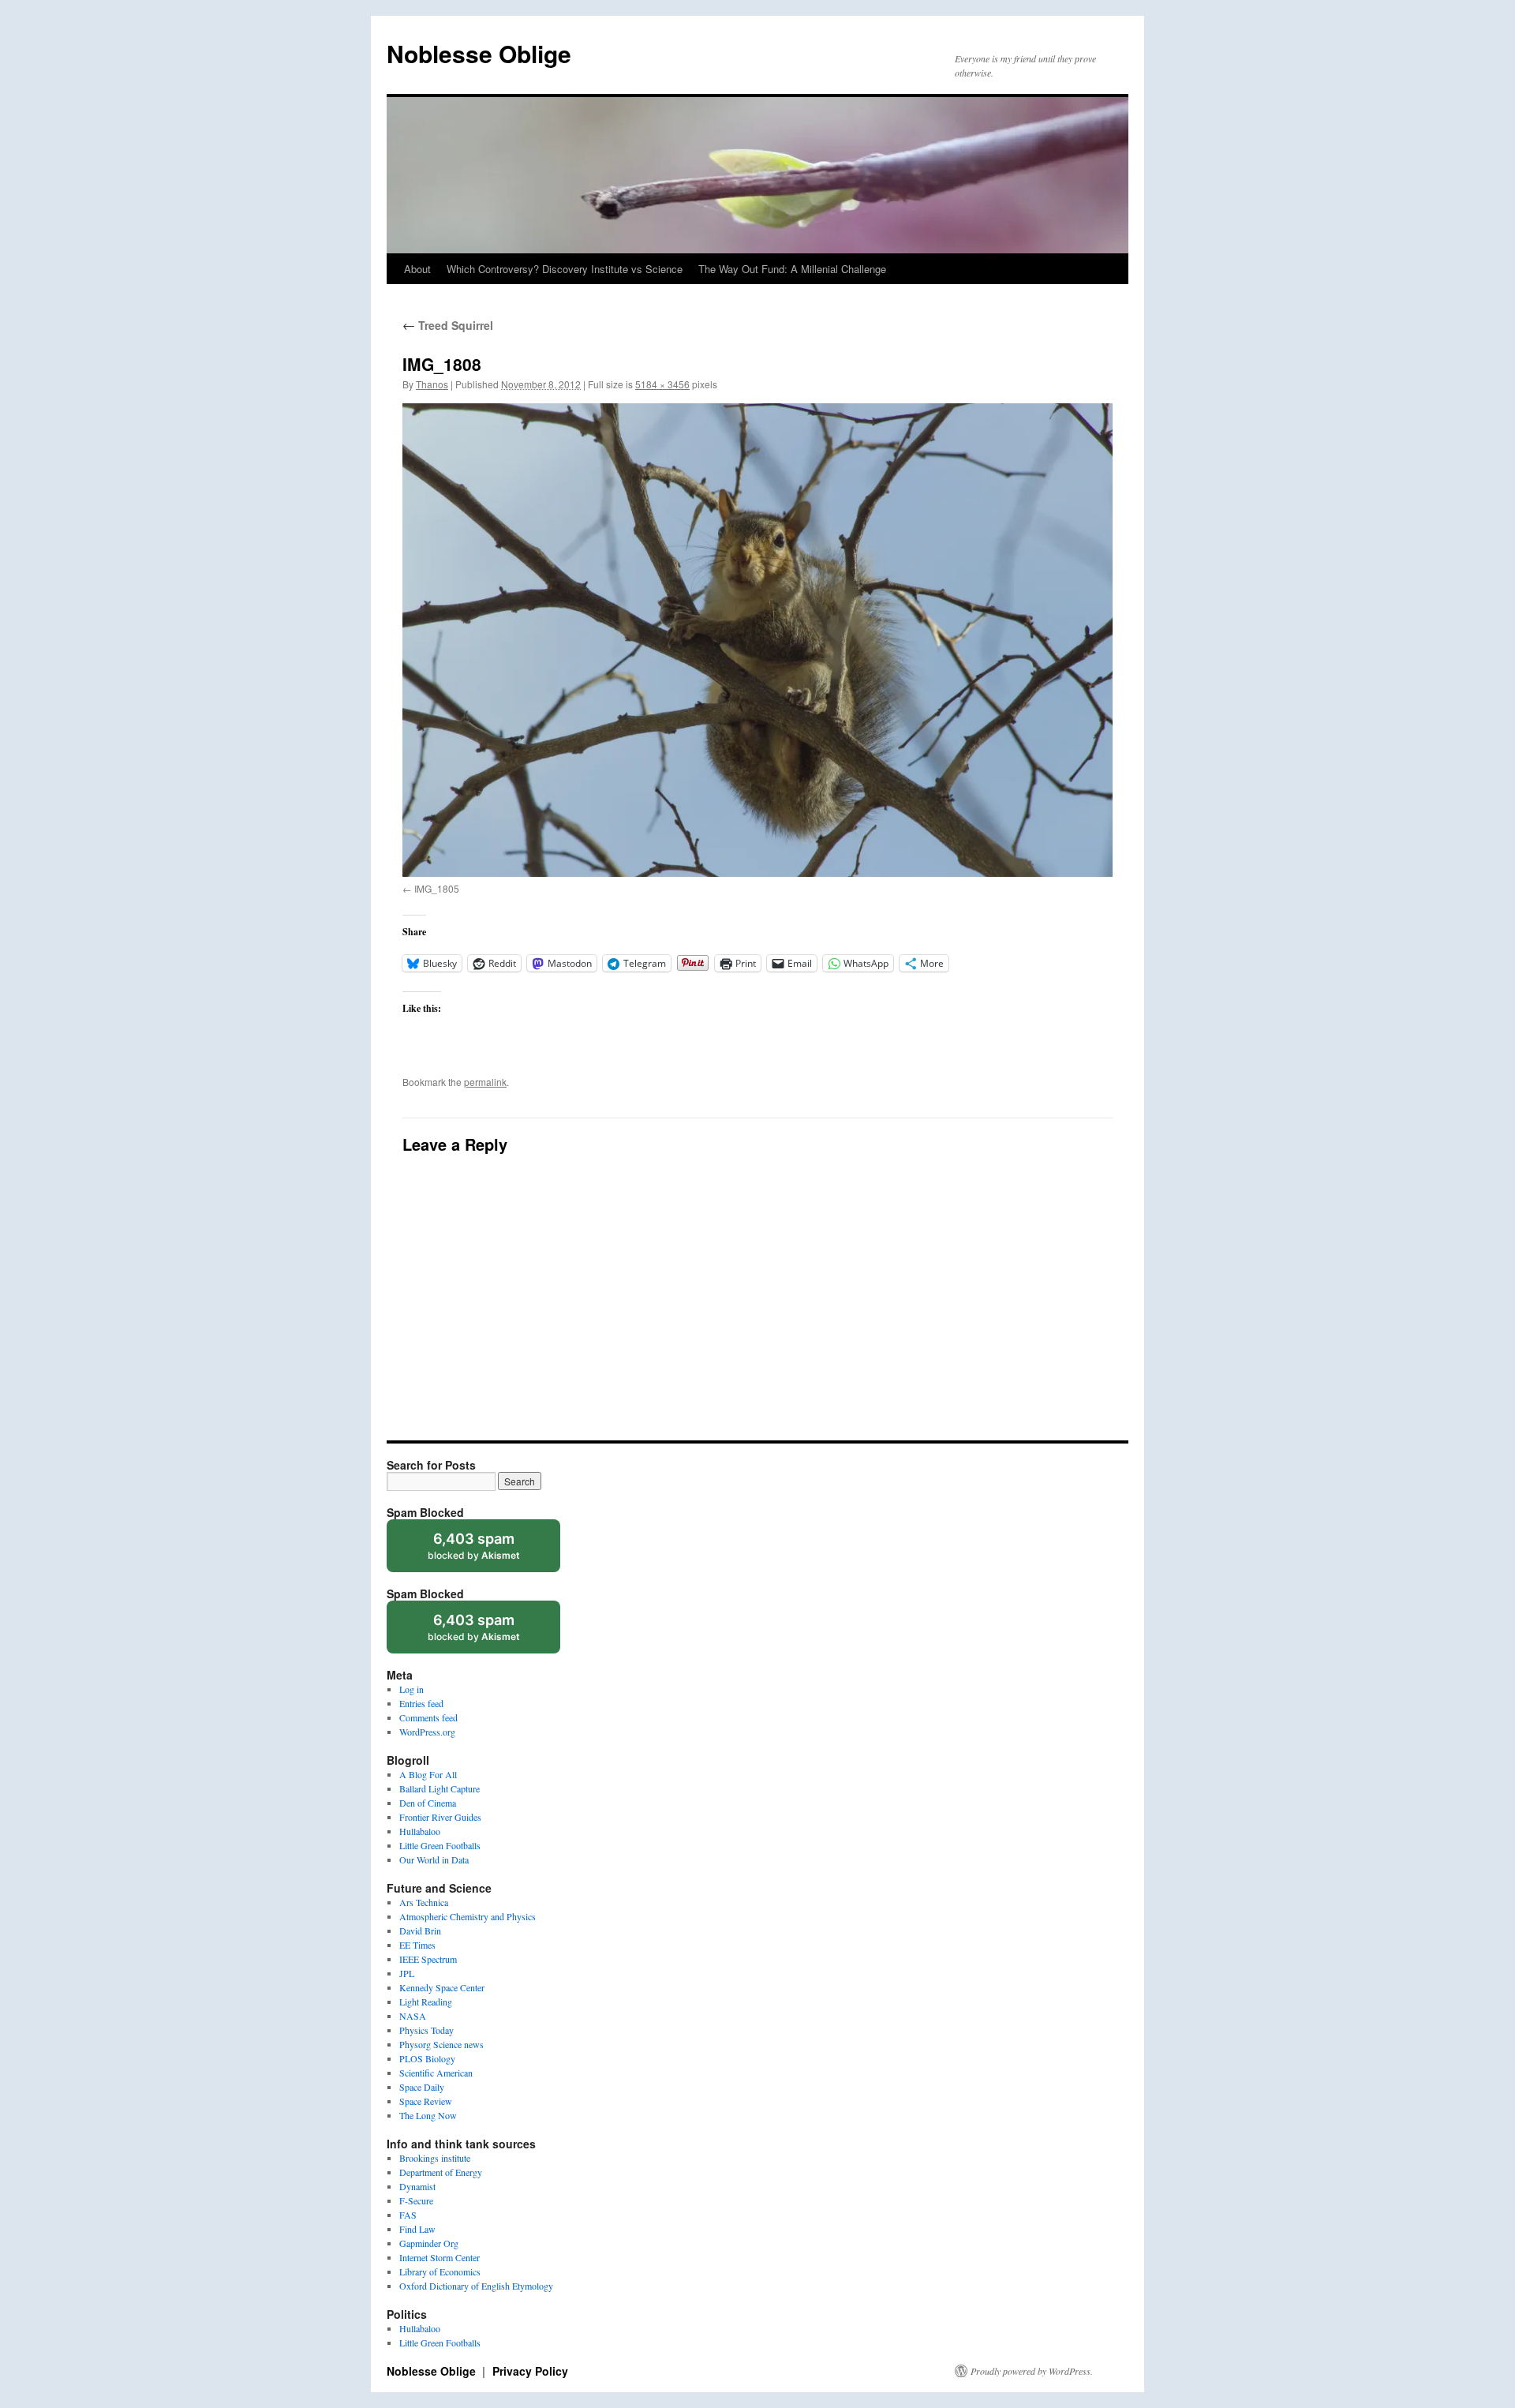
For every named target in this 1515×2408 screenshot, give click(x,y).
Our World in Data (434, 1859)
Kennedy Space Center (442, 1987)
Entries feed (421, 1703)
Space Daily (422, 2087)
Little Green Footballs (440, 1845)
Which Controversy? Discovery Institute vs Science (565, 269)
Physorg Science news (441, 2044)
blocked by (489, 1551)
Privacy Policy (530, 2371)
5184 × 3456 (662, 384)
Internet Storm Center (440, 2257)
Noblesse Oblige (479, 53)
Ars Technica (424, 1902)
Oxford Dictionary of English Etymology (476, 2286)
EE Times (417, 1945)
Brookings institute (435, 2158)
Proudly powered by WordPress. (1032, 2371)
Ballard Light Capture (440, 1788)
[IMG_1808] (757, 640)
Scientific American (436, 2073)
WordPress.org (427, 1732)
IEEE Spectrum (428, 1959)
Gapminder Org (429, 2243)
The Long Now (428, 2115)
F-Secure (416, 2200)
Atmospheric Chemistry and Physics (468, 1916)
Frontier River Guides (440, 1817)
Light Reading (426, 2002)
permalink (485, 1082)
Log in (411, 1689)
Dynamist (417, 2186)
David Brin (420, 1931)
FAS (408, 2215)
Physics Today (426, 2030)
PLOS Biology (427, 2058)
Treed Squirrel (448, 325)
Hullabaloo (420, 1831)
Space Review (426, 2101)
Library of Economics (440, 2271)
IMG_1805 (437, 888)
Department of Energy (441, 2172)
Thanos (432, 384)
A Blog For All (428, 1774)
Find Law (417, 2229)
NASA (413, 2016)
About (417, 269)
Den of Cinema (428, 1803)
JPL (407, 1973)
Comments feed (428, 1717)
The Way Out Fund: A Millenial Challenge (792, 269)
